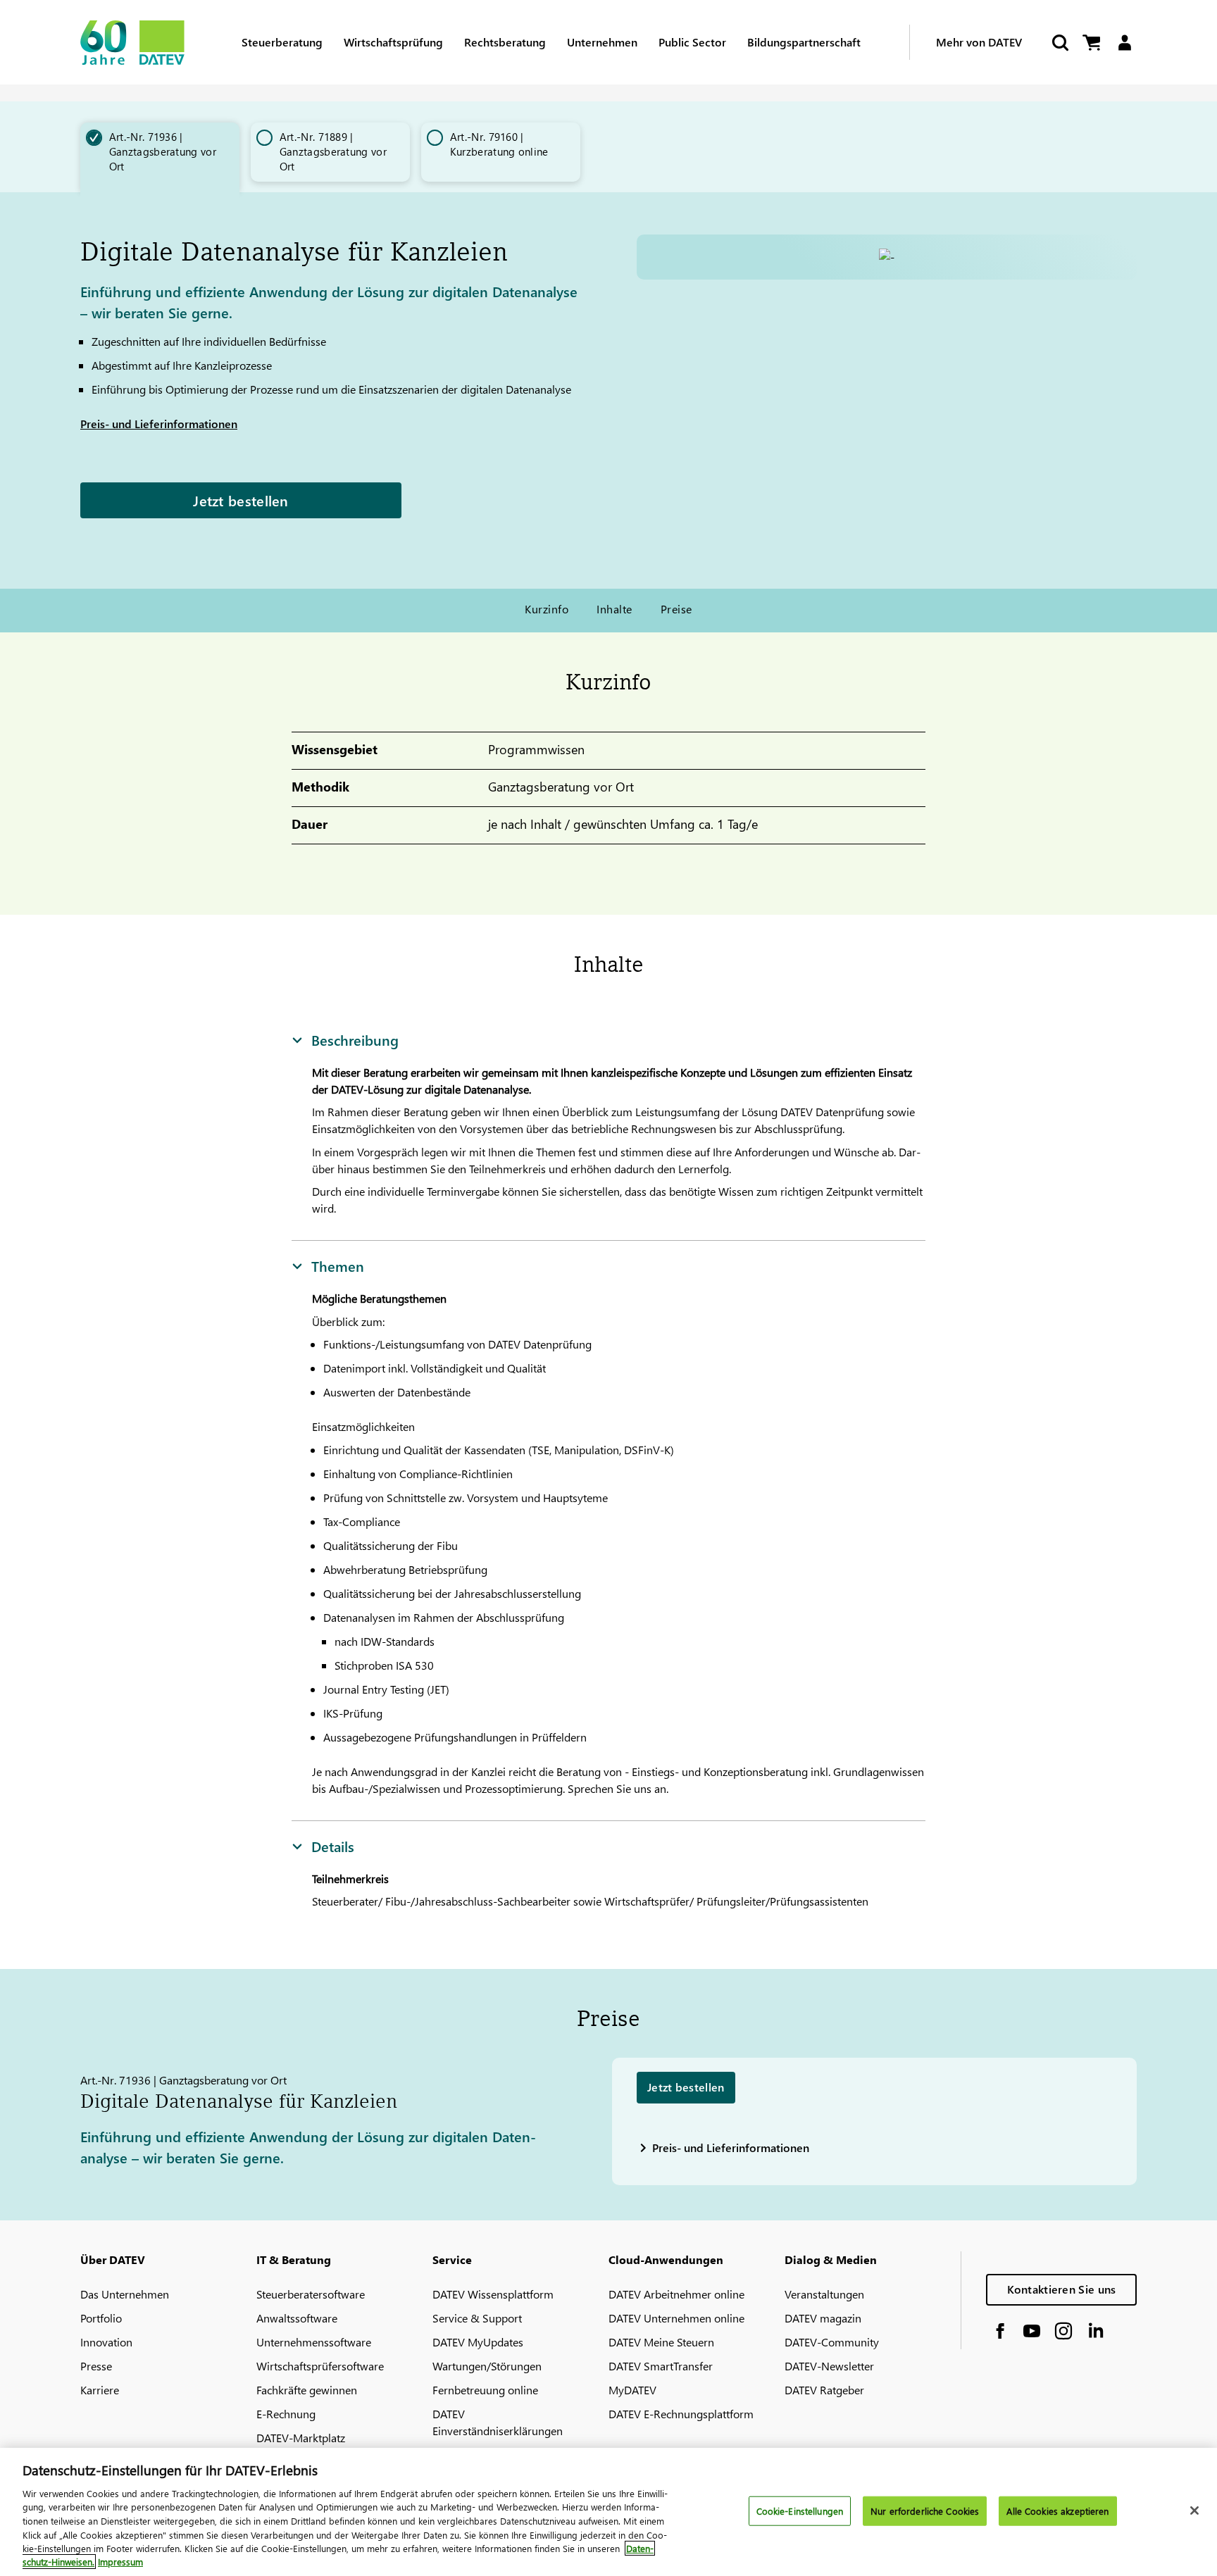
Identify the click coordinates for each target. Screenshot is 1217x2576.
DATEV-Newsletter (829, 2366)
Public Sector (692, 42)
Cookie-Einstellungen (800, 2511)
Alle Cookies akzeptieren (1057, 2511)
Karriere (100, 2390)
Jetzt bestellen (241, 500)
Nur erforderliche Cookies (925, 2511)
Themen (338, 1265)
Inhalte (614, 609)
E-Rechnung (286, 2414)
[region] (608, 2512)
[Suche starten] (1059, 43)
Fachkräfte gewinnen (307, 2390)
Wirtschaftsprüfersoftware (320, 2366)
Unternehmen (602, 42)
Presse (96, 2366)
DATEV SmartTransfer (661, 2366)
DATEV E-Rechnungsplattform (681, 2414)
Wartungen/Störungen (487, 2366)
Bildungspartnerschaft (804, 42)
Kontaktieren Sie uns (1062, 2289)
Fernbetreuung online (485, 2390)
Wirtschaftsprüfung (393, 42)
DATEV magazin (823, 2318)
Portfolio (101, 2318)
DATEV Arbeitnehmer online (676, 2294)
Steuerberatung (282, 42)
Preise (676, 609)
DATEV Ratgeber (824, 2390)
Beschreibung (355, 1039)
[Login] (1124, 43)
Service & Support (477, 2318)
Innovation (106, 2342)
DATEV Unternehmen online (676, 2318)
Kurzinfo (547, 609)
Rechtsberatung (505, 42)
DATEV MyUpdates (478, 2342)
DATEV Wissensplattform (493, 2294)
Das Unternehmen (125, 2294)
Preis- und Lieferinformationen (159, 424)
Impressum (120, 2562)
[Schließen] (1194, 2511)
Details (333, 1846)
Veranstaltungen (824, 2294)
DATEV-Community (832, 2342)
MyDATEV (632, 2390)
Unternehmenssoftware (314, 2342)
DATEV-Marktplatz (301, 2438)
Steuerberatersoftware (311, 2294)
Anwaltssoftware (297, 2318)
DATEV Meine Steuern (661, 2342)
